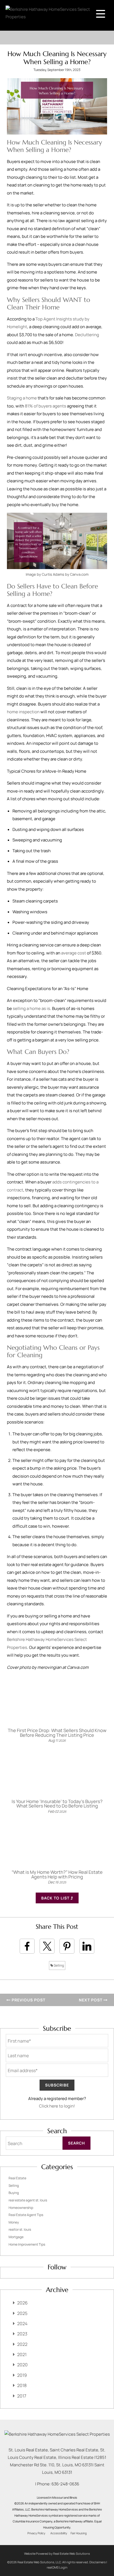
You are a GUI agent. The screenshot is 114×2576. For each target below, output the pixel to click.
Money (14, 2222)
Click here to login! (57, 2106)
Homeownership (21, 2208)
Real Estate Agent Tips (26, 2215)
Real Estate (17, 2178)
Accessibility (59, 2533)
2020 (22, 2365)
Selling (59, 1965)
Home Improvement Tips (27, 2244)
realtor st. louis (20, 2229)
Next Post (91, 2000)
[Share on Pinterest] (67, 1946)
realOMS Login (57, 2567)
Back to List (56, 1898)
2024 (22, 2324)
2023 (22, 2334)
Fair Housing (79, 2533)
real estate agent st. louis (28, 2200)
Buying (14, 2193)
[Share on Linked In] (87, 1946)
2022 (22, 2344)
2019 (22, 2375)
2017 (22, 2396)
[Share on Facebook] (27, 1946)
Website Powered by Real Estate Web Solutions (57, 2553)
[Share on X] (47, 1946)
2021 (22, 2354)
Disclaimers (98, 2562)
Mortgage (16, 2237)
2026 (22, 2303)
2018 (22, 2385)
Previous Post (28, 2000)
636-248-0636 (65, 2484)
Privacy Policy (36, 2533)
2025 (22, 2313)
